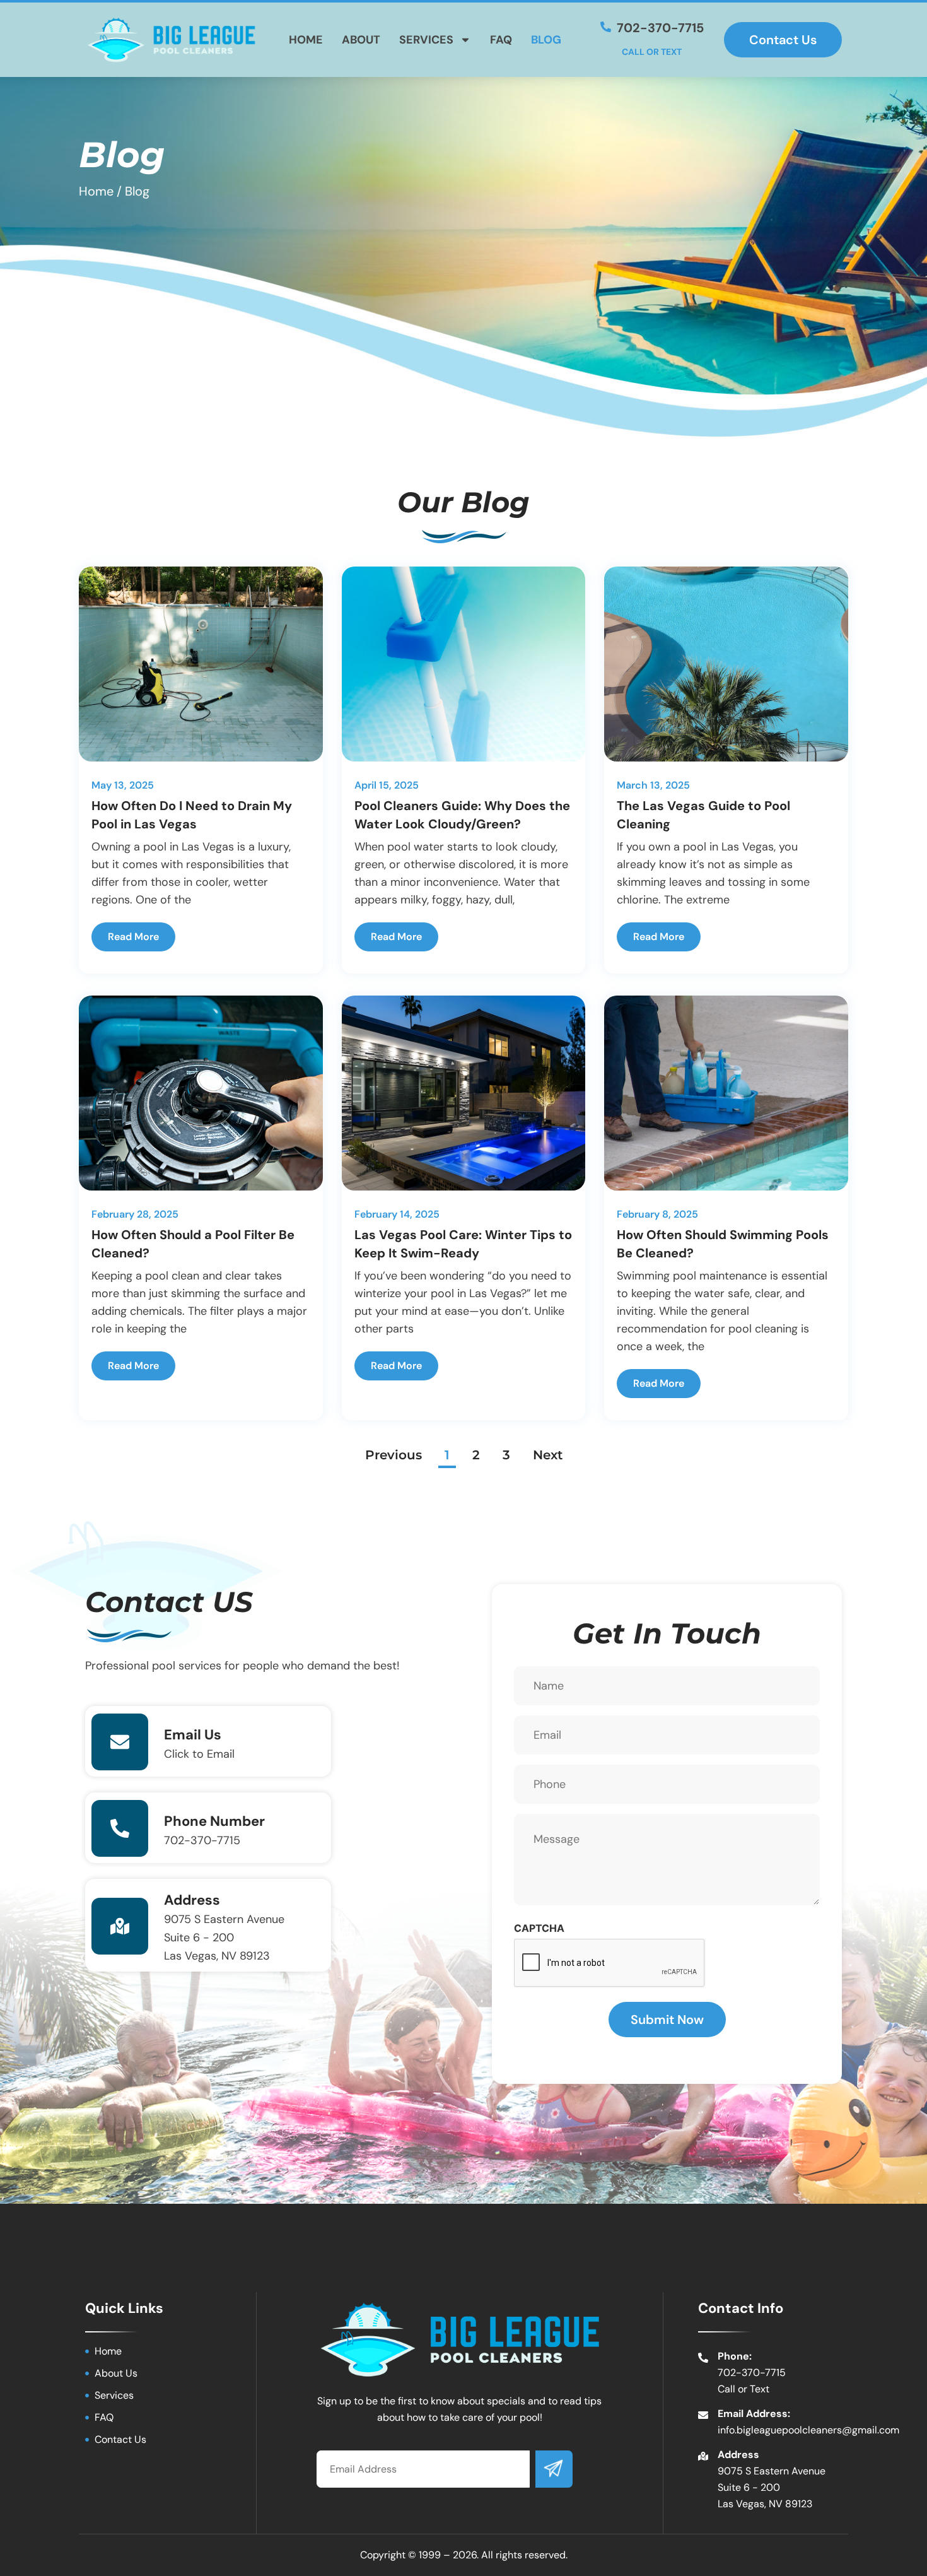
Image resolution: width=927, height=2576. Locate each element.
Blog (546, 40)
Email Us (193, 1735)
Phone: (735, 2356)
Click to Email (199, 1754)
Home (306, 40)
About (361, 40)
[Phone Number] (120, 1828)
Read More (133, 937)
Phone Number (214, 1821)
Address (192, 1900)
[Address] (120, 1926)
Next (548, 1455)
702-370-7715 (202, 1840)
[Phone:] (703, 2358)
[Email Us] (120, 1742)
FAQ (501, 40)
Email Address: (754, 2414)
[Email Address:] (703, 2415)
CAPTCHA (539, 1928)
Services (426, 40)
